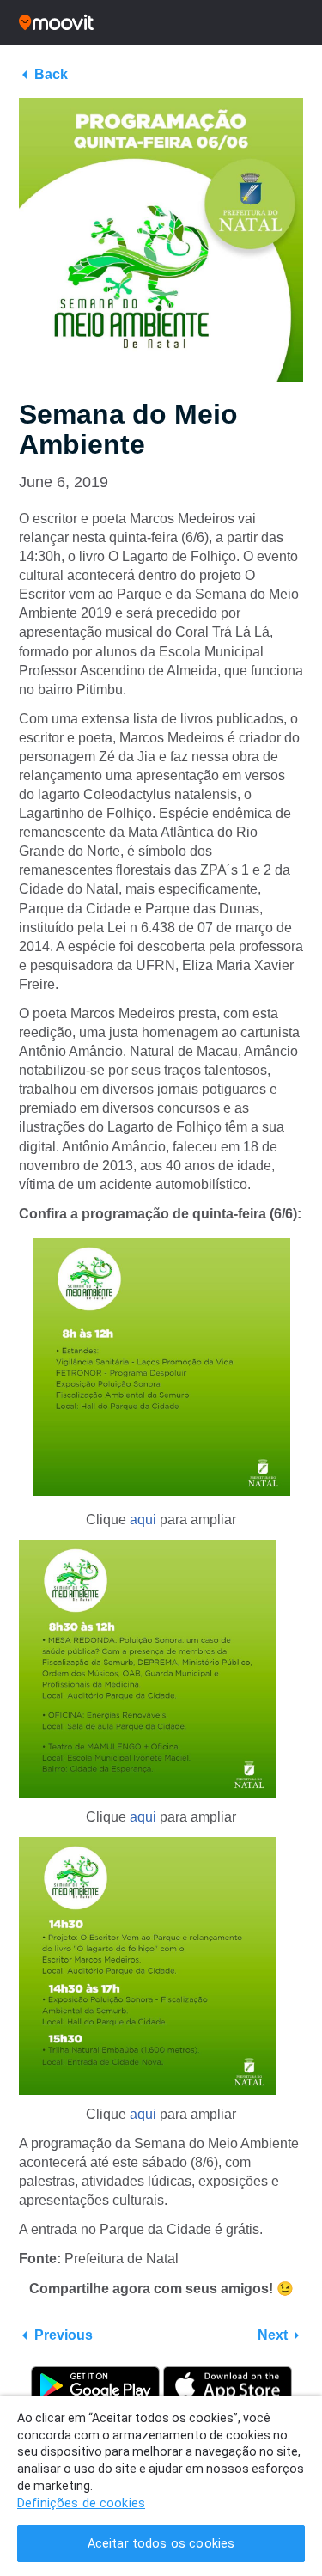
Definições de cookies (81, 2503)
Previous (64, 2335)
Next (273, 2335)
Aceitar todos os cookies (161, 2544)
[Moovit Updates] (161, 22)
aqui (143, 1520)
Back (51, 74)
